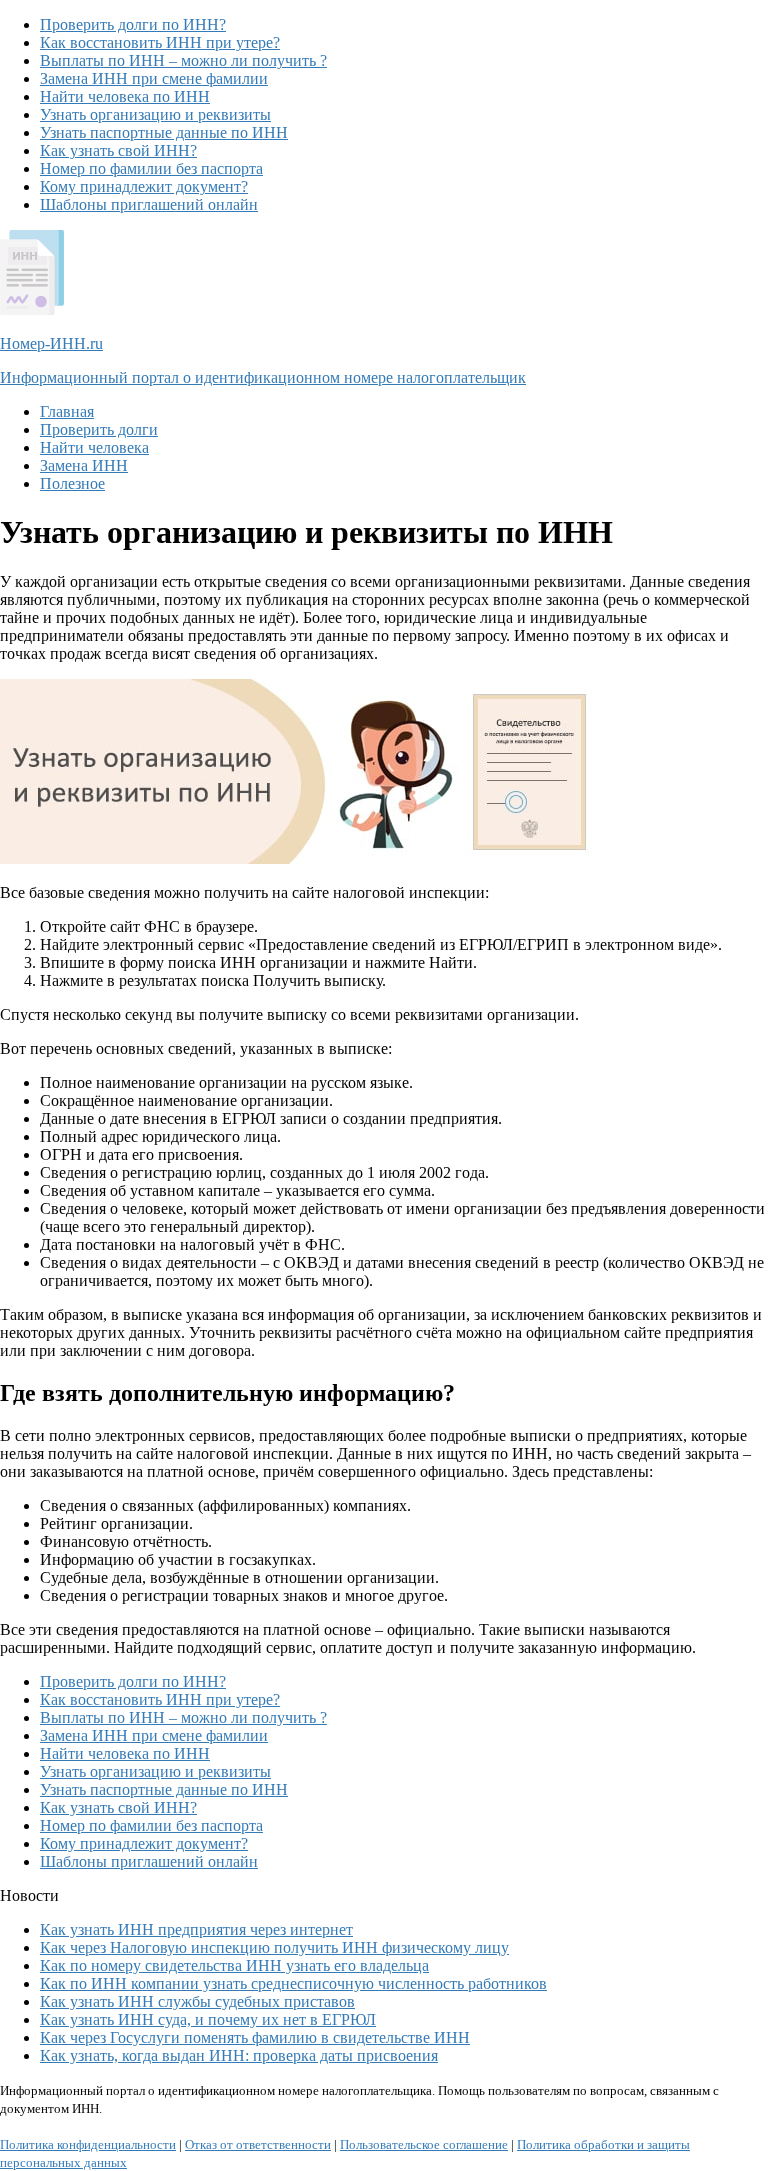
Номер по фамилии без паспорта (151, 168)
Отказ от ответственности (258, 2144)
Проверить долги (99, 429)
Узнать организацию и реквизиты (155, 114)
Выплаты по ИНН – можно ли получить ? (183, 60)
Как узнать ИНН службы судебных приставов (197, 2001)
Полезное (72, 483)
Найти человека (94, 447)
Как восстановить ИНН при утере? (160, 42)
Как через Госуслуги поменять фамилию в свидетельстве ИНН (255, 2037)
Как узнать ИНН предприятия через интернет (196, 1929)
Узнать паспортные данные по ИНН (164, 132)
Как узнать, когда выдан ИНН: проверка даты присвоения (239, 2055)
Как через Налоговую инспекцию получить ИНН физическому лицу (274, 1947)
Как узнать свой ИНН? (118, 150)
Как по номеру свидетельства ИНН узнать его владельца (234, 1965)
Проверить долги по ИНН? (133, 24)
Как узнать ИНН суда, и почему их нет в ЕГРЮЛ (208, 2019)
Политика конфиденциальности (88, 2144)
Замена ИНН (84, 465)
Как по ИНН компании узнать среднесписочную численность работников (293, 1983)
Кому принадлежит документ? (144, 186)
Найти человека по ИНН (125, 96)
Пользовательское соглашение (424, 2144)
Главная (67, 411)
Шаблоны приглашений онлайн (149, 204)
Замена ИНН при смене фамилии (154, 78)
